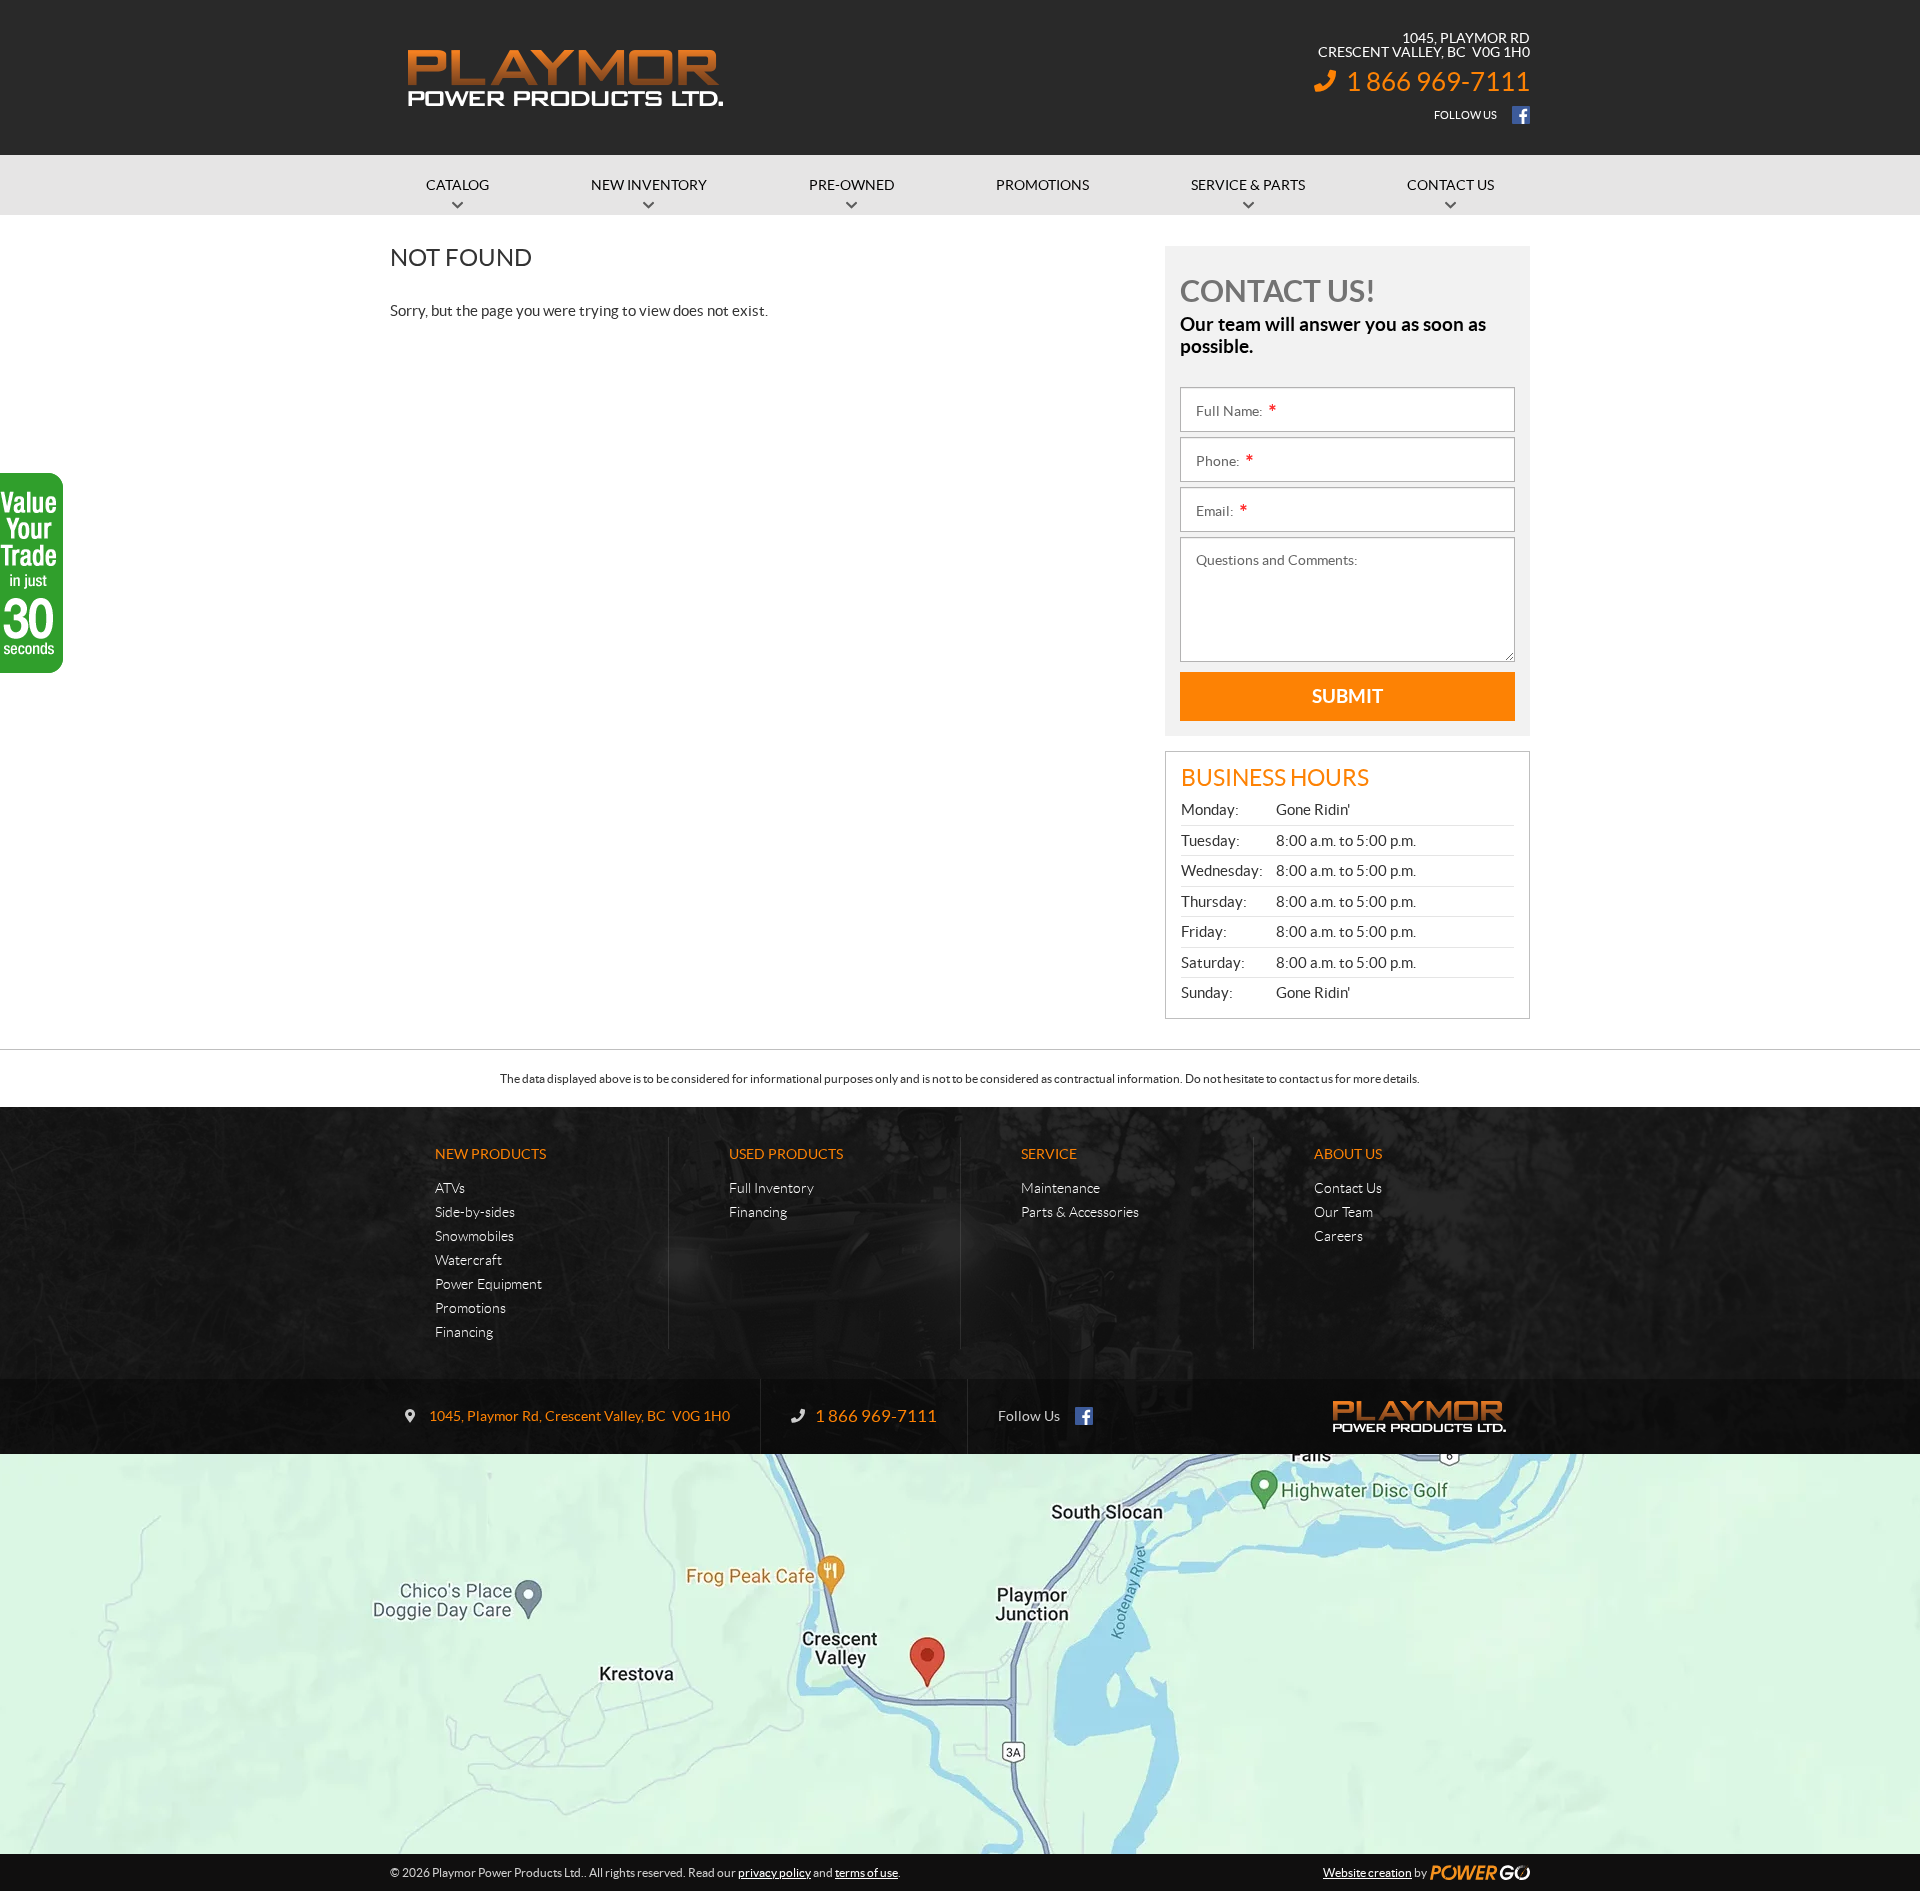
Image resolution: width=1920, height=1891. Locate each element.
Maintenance (1060, 1188)
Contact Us (1348, 1188)
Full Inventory (771, 1188)
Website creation (1367, 1872)
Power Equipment (488, 1284)
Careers (1338, 1236)
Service (1049, 1154)
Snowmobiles (474, 1236)
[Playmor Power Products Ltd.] (565, 78)
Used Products (786, 1154)
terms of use (866, 1872)
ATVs (450, 1188)
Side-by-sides (475, 1212)
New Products (490, 1154)
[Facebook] (1521, 115)
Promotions (470, 1308)
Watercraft (468, 1260)
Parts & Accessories (1080, 1212)
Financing (464, 1332)
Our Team (1343, 1212)
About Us (1348, 1154)
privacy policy (774, 1872)
